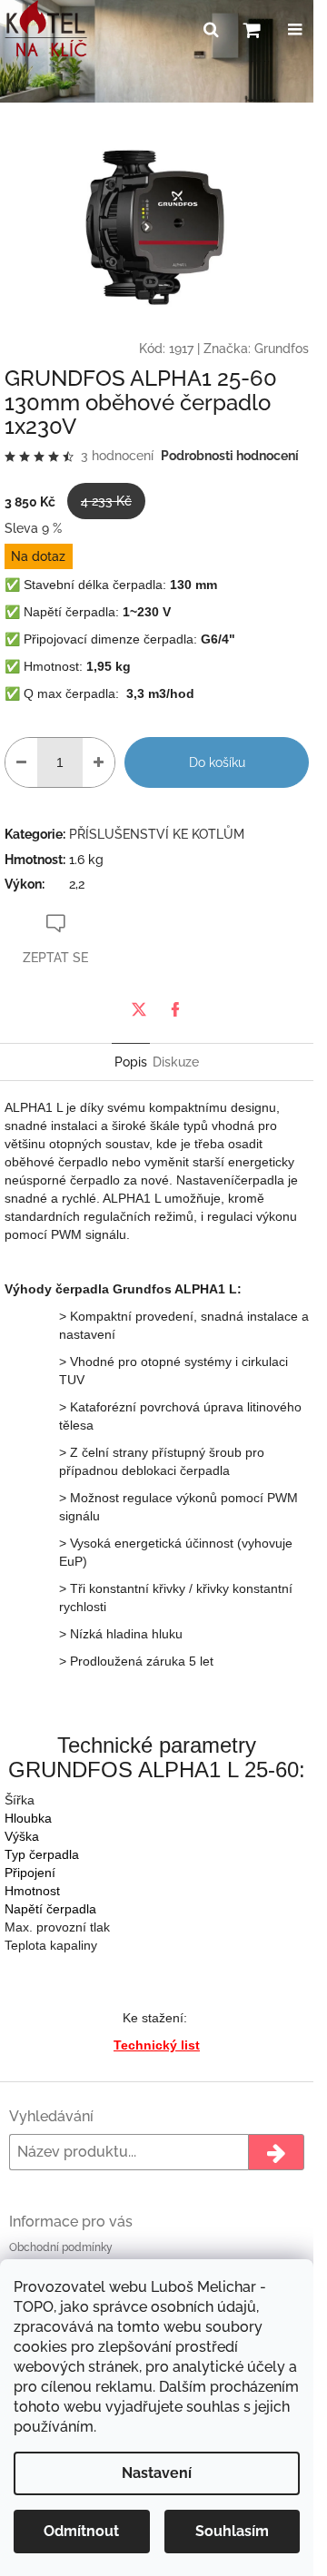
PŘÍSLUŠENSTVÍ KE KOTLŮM (157, 834)
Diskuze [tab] (176, 1062)
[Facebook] (175, 1009)
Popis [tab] (131, 1062)
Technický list (157, 2045)
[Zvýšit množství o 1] (99, 762)
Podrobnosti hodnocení (230, 456)
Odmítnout (81, 2531)
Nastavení (157, 2473)
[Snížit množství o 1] (21, 762)
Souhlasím (232, 2531)
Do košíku (217, 762)
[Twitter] (139, 1009)
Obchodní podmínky (61, 2247)
